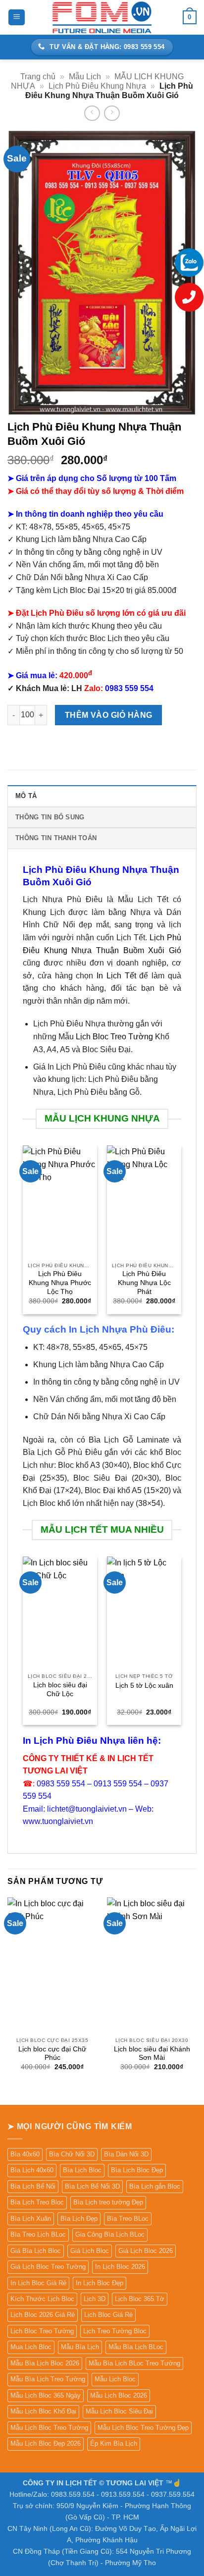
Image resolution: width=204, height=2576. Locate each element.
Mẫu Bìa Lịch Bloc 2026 (45, 2363)
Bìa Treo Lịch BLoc (38, 2234)
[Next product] (92, 113)
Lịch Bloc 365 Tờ (140, 2299)
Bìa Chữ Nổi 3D (72, 2154)
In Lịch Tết (116, 976)
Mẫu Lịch (85, 77)
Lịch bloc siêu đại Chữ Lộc (60, 1690)
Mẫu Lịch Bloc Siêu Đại (119, 2411)
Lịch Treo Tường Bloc (115, 2331)
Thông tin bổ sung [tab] (50, 817)
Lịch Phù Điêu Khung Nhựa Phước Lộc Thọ (60, 1283)
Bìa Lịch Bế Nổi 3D (92, 2186)
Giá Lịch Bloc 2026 (146, 2251)
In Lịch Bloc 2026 (120, 2267)
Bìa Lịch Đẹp (79, 2219)
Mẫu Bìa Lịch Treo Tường (48, 2379)
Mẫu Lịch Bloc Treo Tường (49, 2428)
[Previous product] (112, 113)
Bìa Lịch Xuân (31, 2219)
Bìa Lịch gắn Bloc (155, 2186)
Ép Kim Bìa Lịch (114, 2443)
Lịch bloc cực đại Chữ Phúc (52, 2054)
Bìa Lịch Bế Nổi (33, 2186)
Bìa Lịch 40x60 (32, 2170)
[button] (17, 18)
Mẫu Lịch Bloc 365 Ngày (46, 2395)
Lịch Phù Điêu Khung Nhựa (97, 86)
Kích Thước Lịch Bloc (42, 2299)
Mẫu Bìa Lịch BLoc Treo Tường (134, 2363)
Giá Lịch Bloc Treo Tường (48, 2267)
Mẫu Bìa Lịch (80, 2347)
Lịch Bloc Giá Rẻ (108, 2315)
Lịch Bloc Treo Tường (114, 1037)
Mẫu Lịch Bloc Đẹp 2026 (46, 2443)
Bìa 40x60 (25, 2154)
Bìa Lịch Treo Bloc (37, 2202)
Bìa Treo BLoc (128, 2219)
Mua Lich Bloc (31, 2347)
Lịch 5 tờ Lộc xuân (144, 1686)
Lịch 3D (95, 2299)
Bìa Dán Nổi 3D (126, 2154)
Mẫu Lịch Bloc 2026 (119, 2395)
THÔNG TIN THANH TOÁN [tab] (56, 838)
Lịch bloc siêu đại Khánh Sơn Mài (152, 2054)
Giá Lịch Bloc (90, 2251)
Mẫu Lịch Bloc (115, 2379)
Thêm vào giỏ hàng (109, 715)
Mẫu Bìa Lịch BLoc (136, 2347)
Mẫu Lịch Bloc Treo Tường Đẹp (143, 2428)
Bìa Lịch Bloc (82, 2170)
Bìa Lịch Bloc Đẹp (137, 2170)
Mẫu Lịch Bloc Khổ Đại (43, 2411)
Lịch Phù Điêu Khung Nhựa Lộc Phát (144, 1283)
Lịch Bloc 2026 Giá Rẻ (43, 2315)
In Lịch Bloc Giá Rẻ (38, 2283)
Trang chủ (38, 77)
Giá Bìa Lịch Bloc (36, 2251)
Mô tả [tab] (26, 796)
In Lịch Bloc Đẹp (100, 2283)
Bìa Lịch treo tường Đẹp (108, 2202)
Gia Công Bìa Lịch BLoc (110, 2234)
